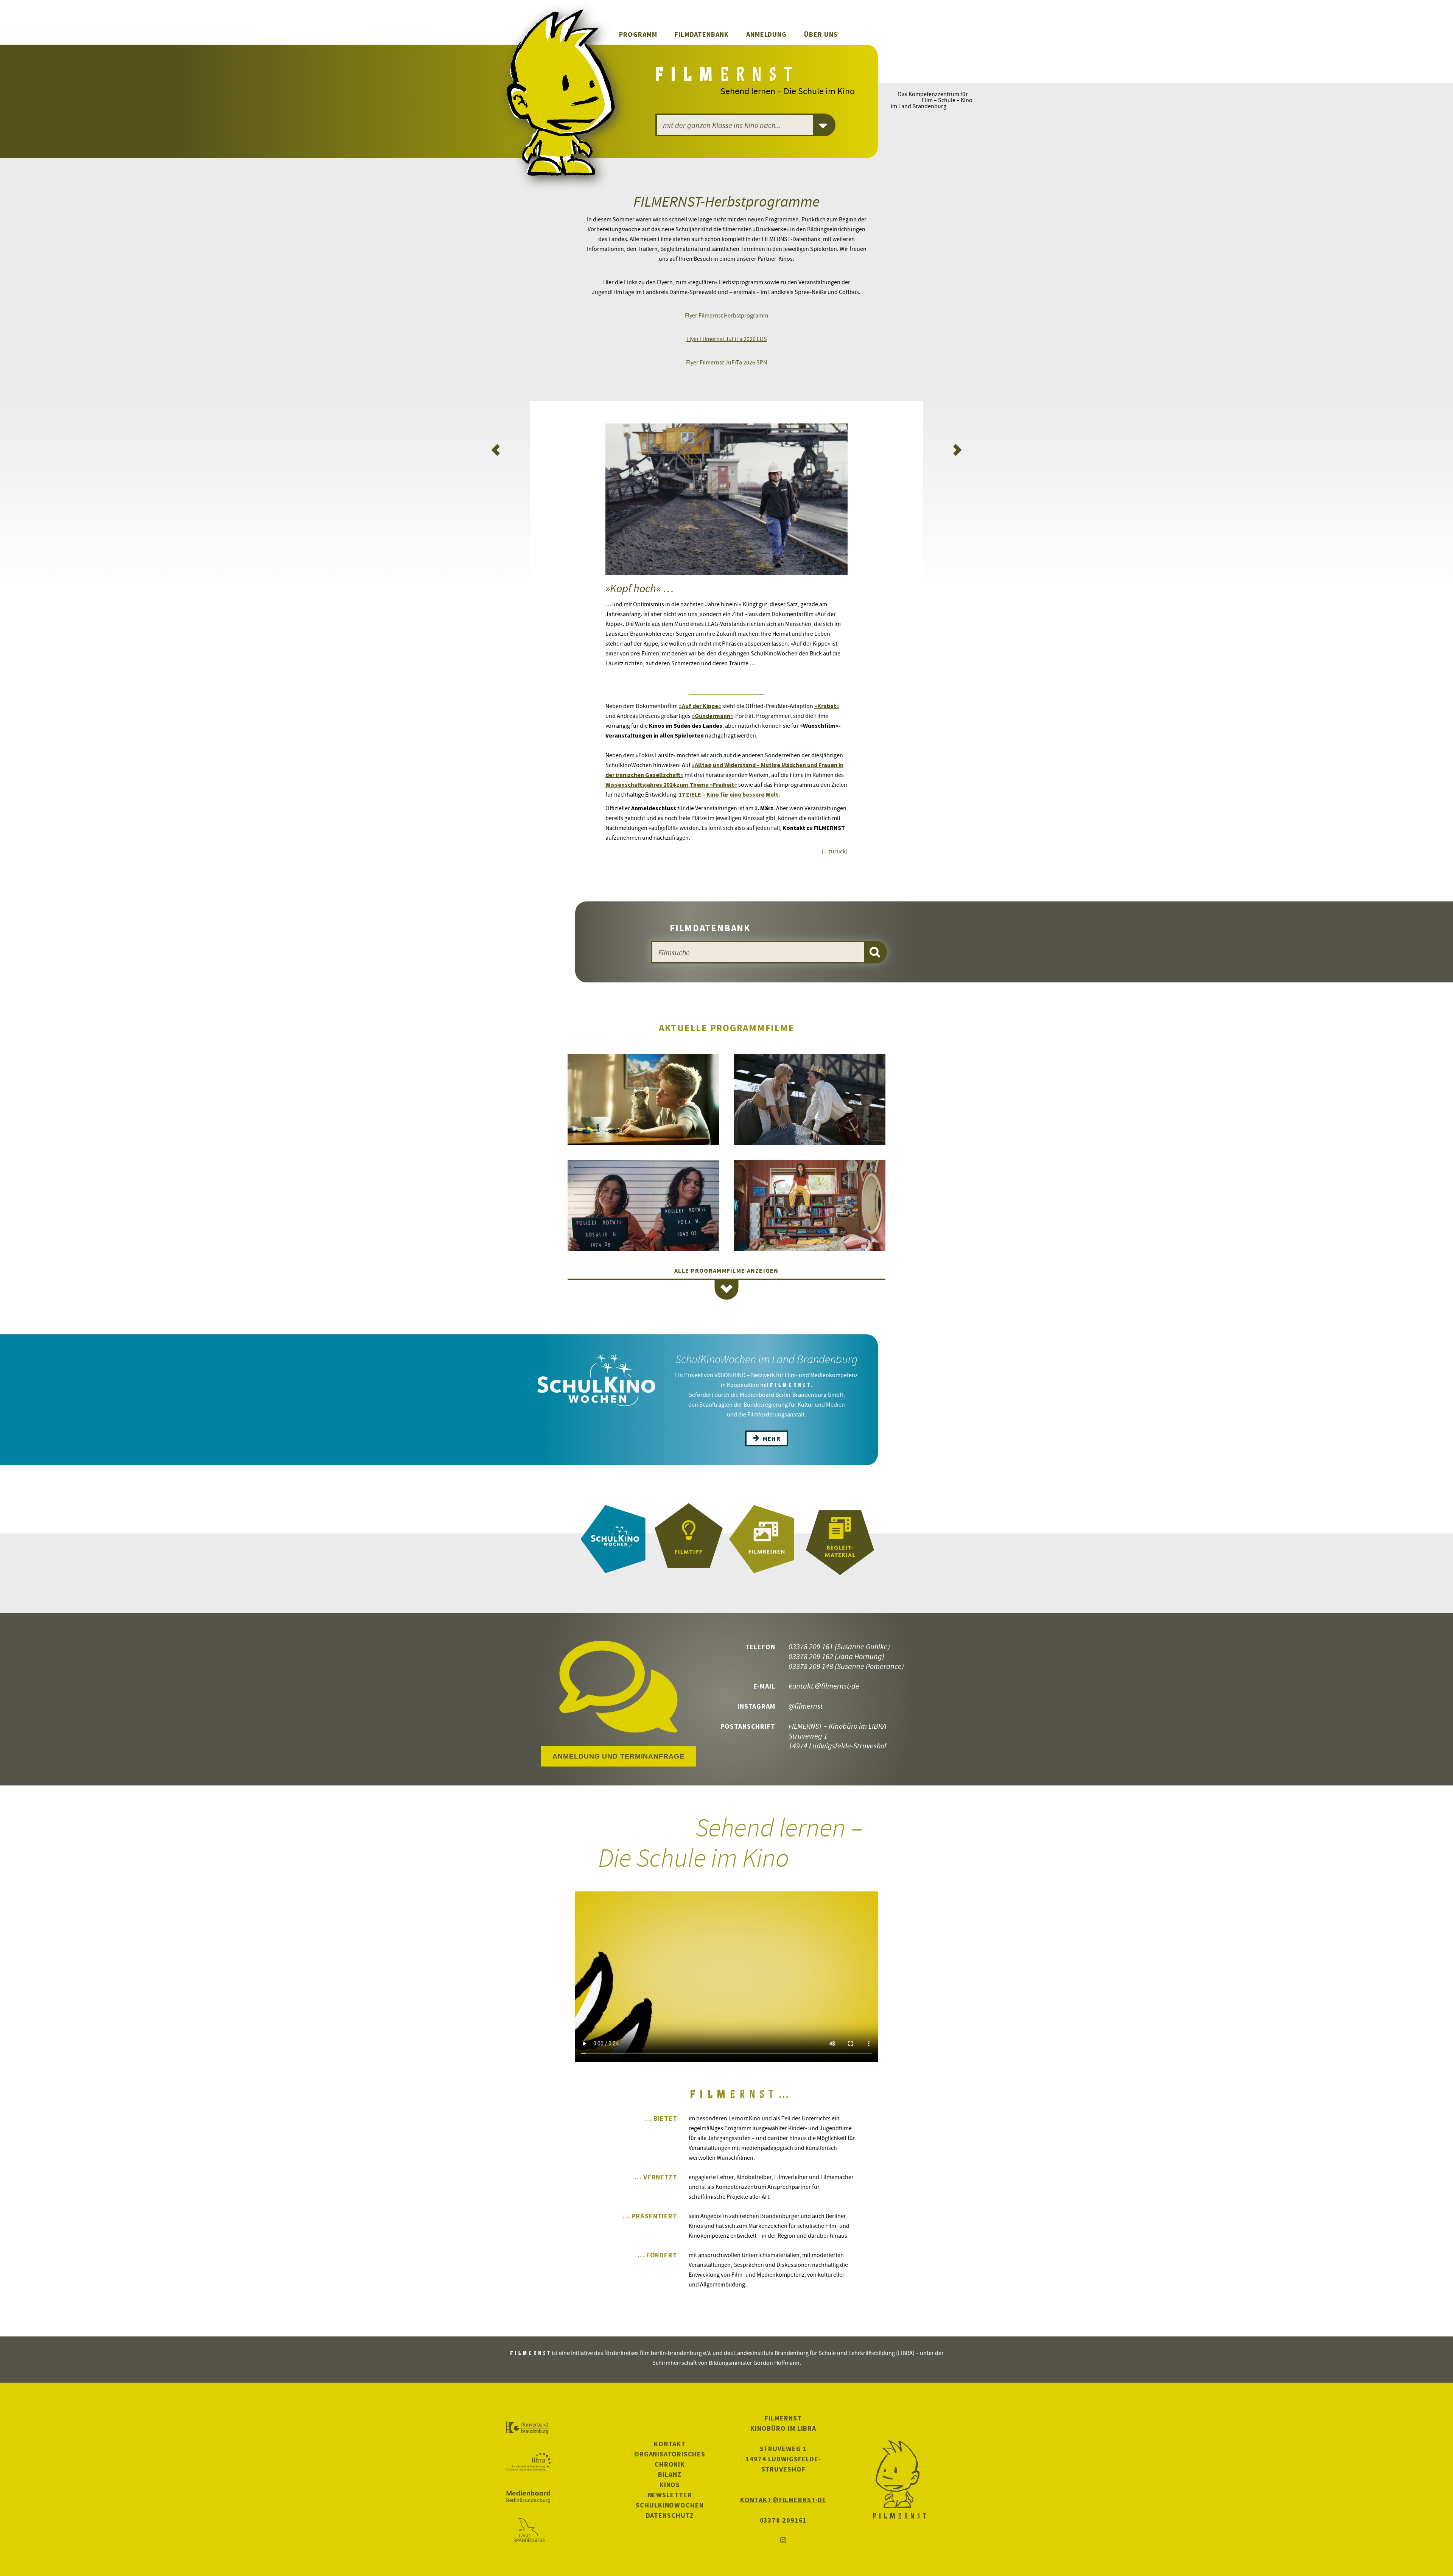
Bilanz (670, 2474)
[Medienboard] (528, 2497)
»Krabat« (827, 706)
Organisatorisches (670, 2454)
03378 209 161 (811, 1646)
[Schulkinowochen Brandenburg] (613, 1539)
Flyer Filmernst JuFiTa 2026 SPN (726, 362)
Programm (638, 34)
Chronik (670, 2464)
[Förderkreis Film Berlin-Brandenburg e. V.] (528, 2428)
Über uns (821, 34)
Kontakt (670, 2444)
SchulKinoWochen (670, 2505)
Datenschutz (670, 2515)
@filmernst (806, 1706)
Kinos (670, 2485)
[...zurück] (835, 851)
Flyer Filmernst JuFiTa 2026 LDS (727, 339)
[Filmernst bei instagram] (783, 2541)
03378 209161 (783, 2520)
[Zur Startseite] (725, 76)
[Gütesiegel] (689, 1539)
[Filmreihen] (764, 1539)
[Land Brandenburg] (528, 2531)
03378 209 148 (811, 1666)
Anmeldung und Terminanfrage (618, 1756)
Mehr (771, 1438)
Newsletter (670, 2495)
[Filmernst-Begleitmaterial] (840, 1539)
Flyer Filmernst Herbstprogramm (726, 315)
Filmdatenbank (702, 34)
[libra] (528, 2462)
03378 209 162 (811, 1656)
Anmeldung (766, 34)
